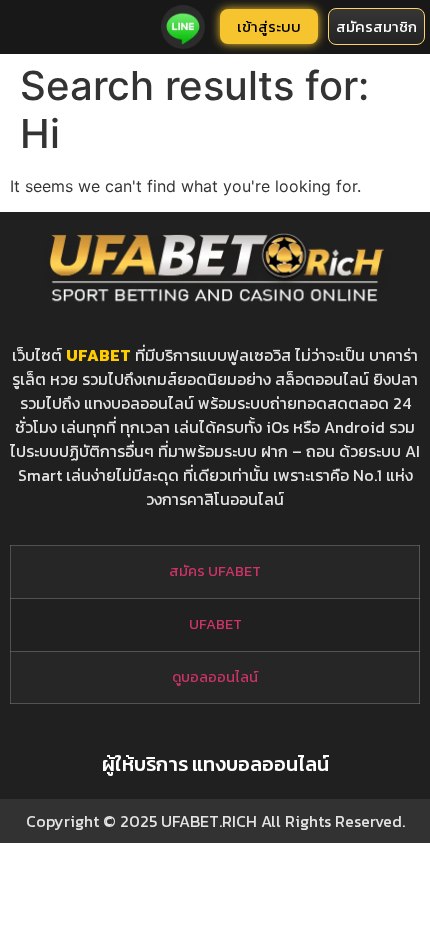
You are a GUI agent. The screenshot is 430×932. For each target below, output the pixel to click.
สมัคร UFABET (215, 571)
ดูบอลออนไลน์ (215, 677)
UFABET (98, 355)
